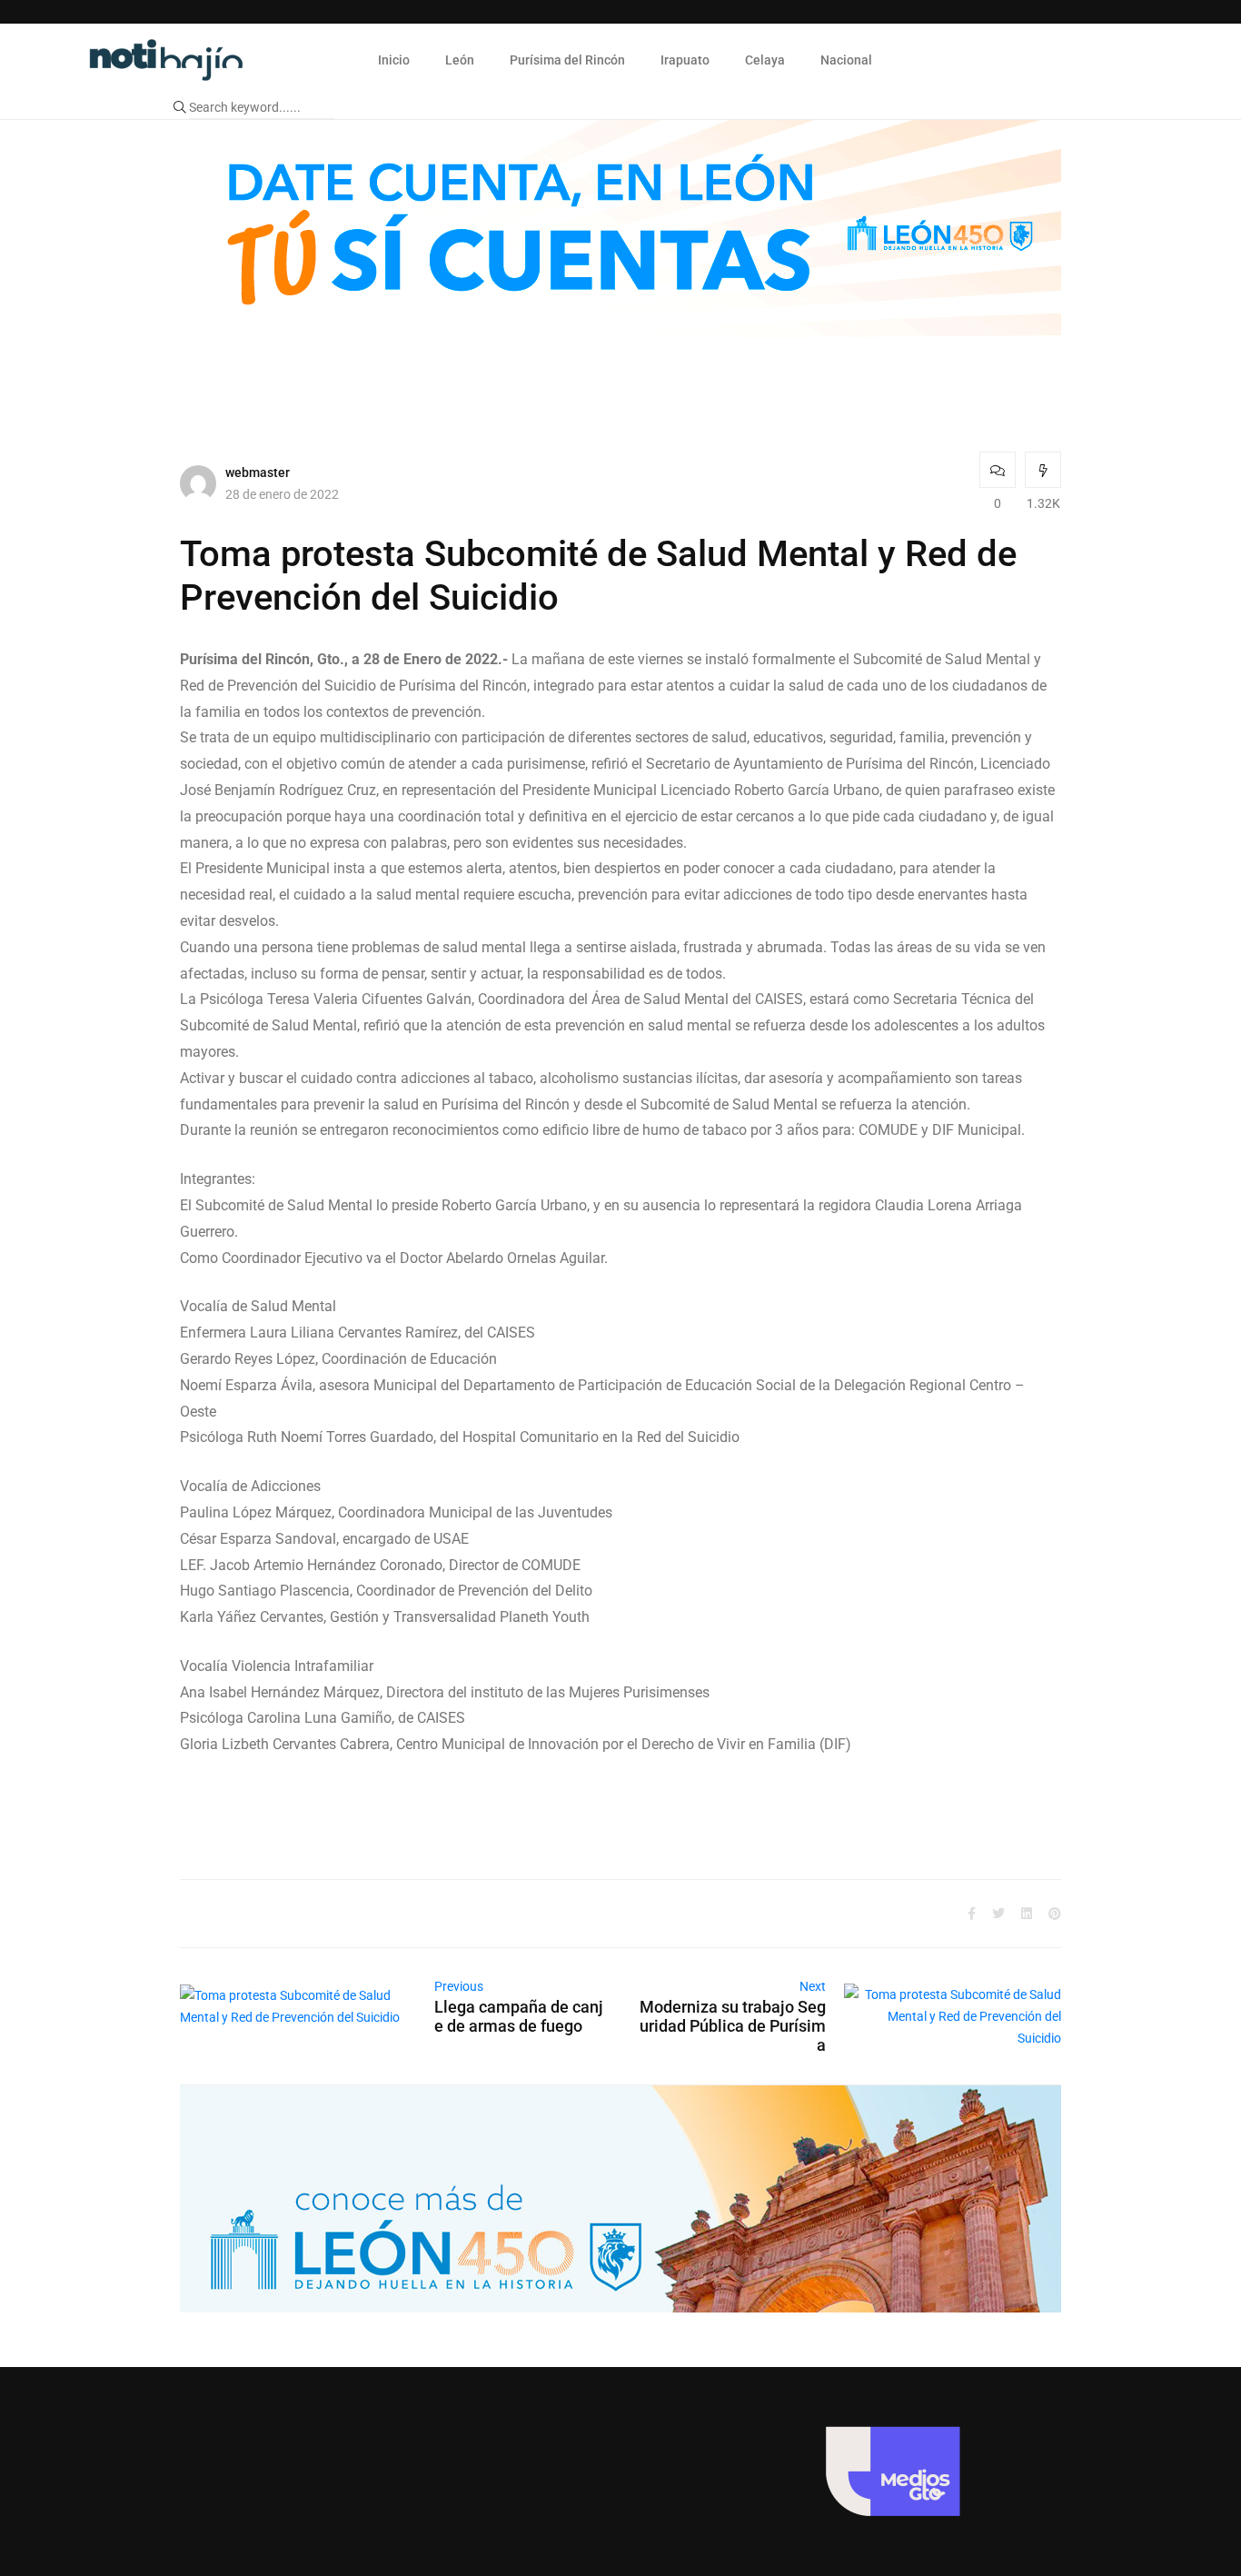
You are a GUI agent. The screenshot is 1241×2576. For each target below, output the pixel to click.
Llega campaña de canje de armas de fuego (519, 2016)
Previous (459, 1986)
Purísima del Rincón (567, 60)
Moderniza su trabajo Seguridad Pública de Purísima (733, 2026)
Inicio (394, 60)
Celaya (765, 60)
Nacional (846, 60)
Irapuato (685, 60)
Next (813, 1986)
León (460, 60)
